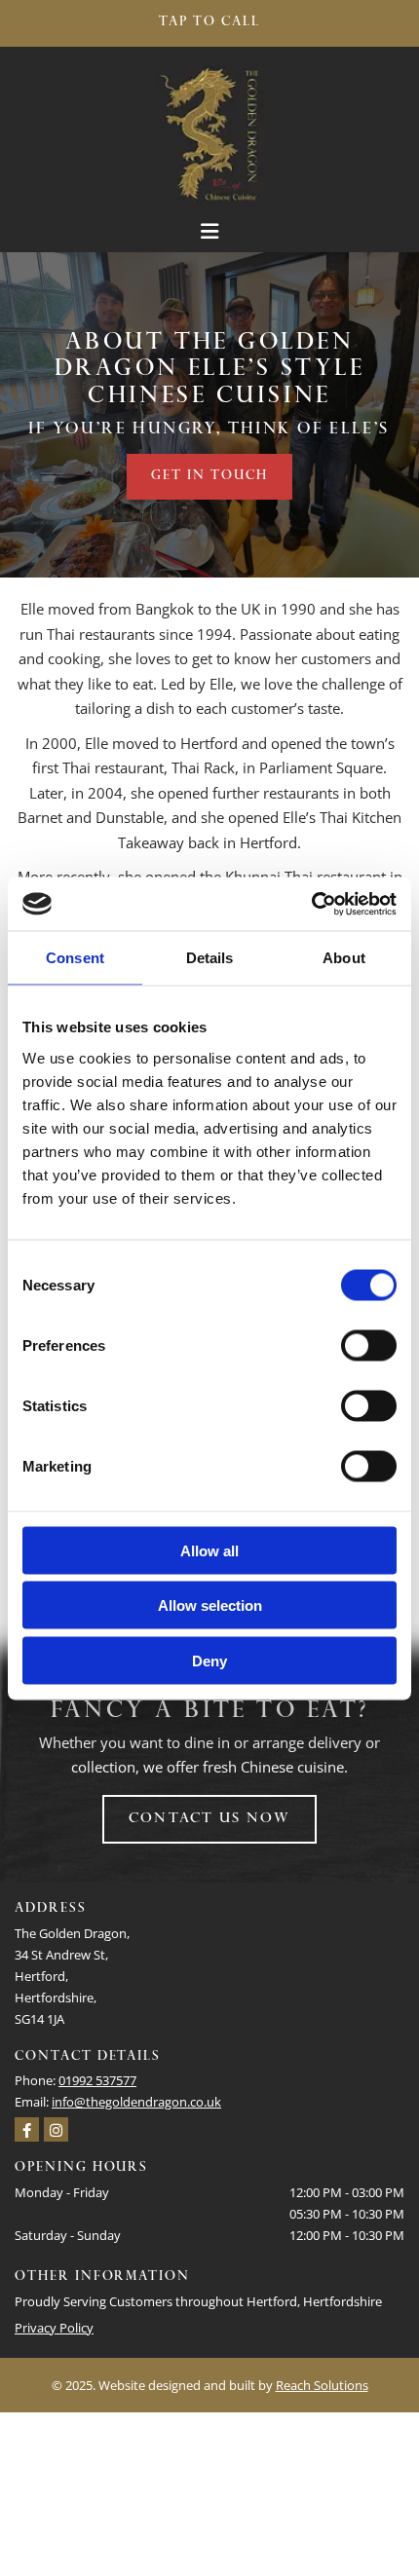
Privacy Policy (54, 2328)
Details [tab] (210, 958)
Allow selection (210, 1605)
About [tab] (344, 958)
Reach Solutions (322, 2385)
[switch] (369, 1345)
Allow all (209, 1550)
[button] (209, 23)
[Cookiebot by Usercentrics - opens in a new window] (311, 904)
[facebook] (27, 2129)
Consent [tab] (75, 958)
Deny (209, 1660)
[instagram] (56, 2129)
